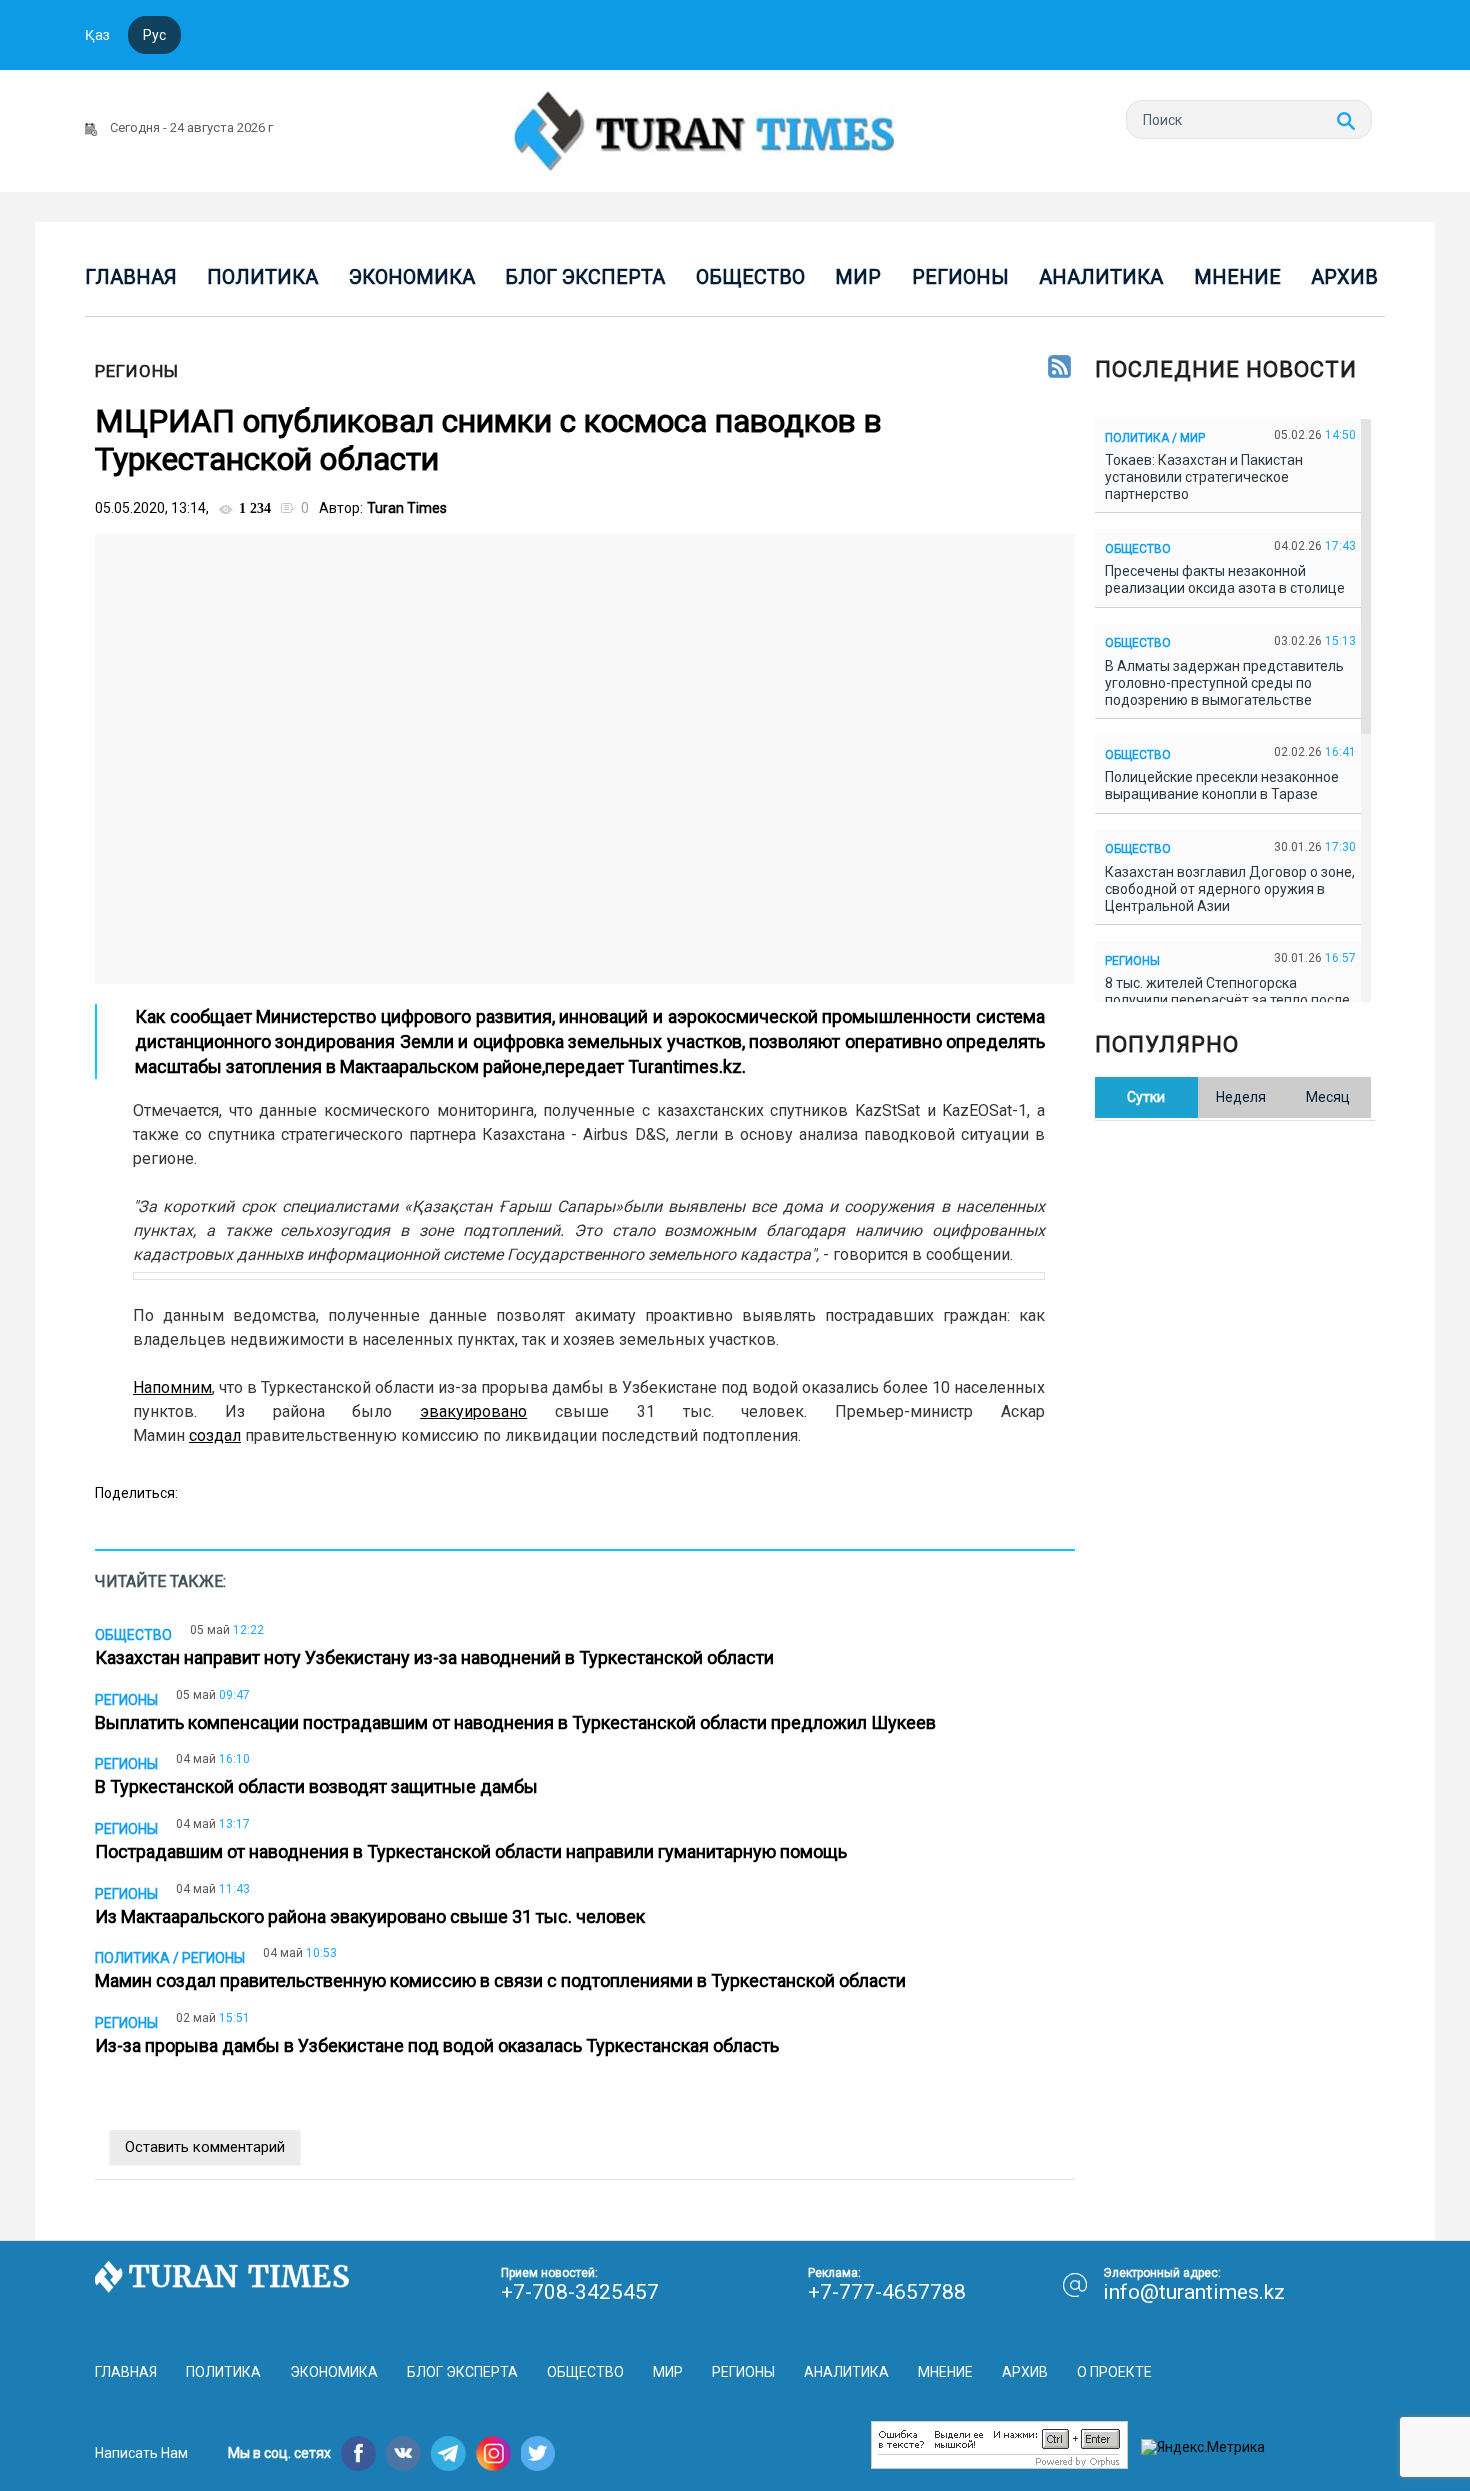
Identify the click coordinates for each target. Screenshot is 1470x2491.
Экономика (412, 277)
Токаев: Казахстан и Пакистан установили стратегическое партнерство (1204, 477)
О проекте (1114, 2372)
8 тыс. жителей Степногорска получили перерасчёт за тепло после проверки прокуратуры (1227, 1000)
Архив (1344, 277)
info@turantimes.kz (1194, 2292)
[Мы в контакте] (403, 2453)
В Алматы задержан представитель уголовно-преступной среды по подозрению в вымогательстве (1224, 683)
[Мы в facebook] (358, 2453)
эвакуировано (473, 1411)
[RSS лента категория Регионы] (1059, 368)
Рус (154, 35)
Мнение (1237, 277)
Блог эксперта (585, 277)
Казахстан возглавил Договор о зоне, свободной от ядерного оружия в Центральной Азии (1230, 889)
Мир (858, 277)
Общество (750, 277)
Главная (131, 277)
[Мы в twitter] (538, 2453)
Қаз (97, 35)
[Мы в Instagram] (493, 2453)
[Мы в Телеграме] (448, 2453)
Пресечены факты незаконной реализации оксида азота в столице (1228, 579)
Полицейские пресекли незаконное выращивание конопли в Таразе (1222, 785)
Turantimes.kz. (687, 1066)
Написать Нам (141, 2453)
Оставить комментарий (205, 2147)
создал (215, 1435)
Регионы (960, 277)
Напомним (172, 1387)
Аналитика (1101, 277)
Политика (262, 277)
